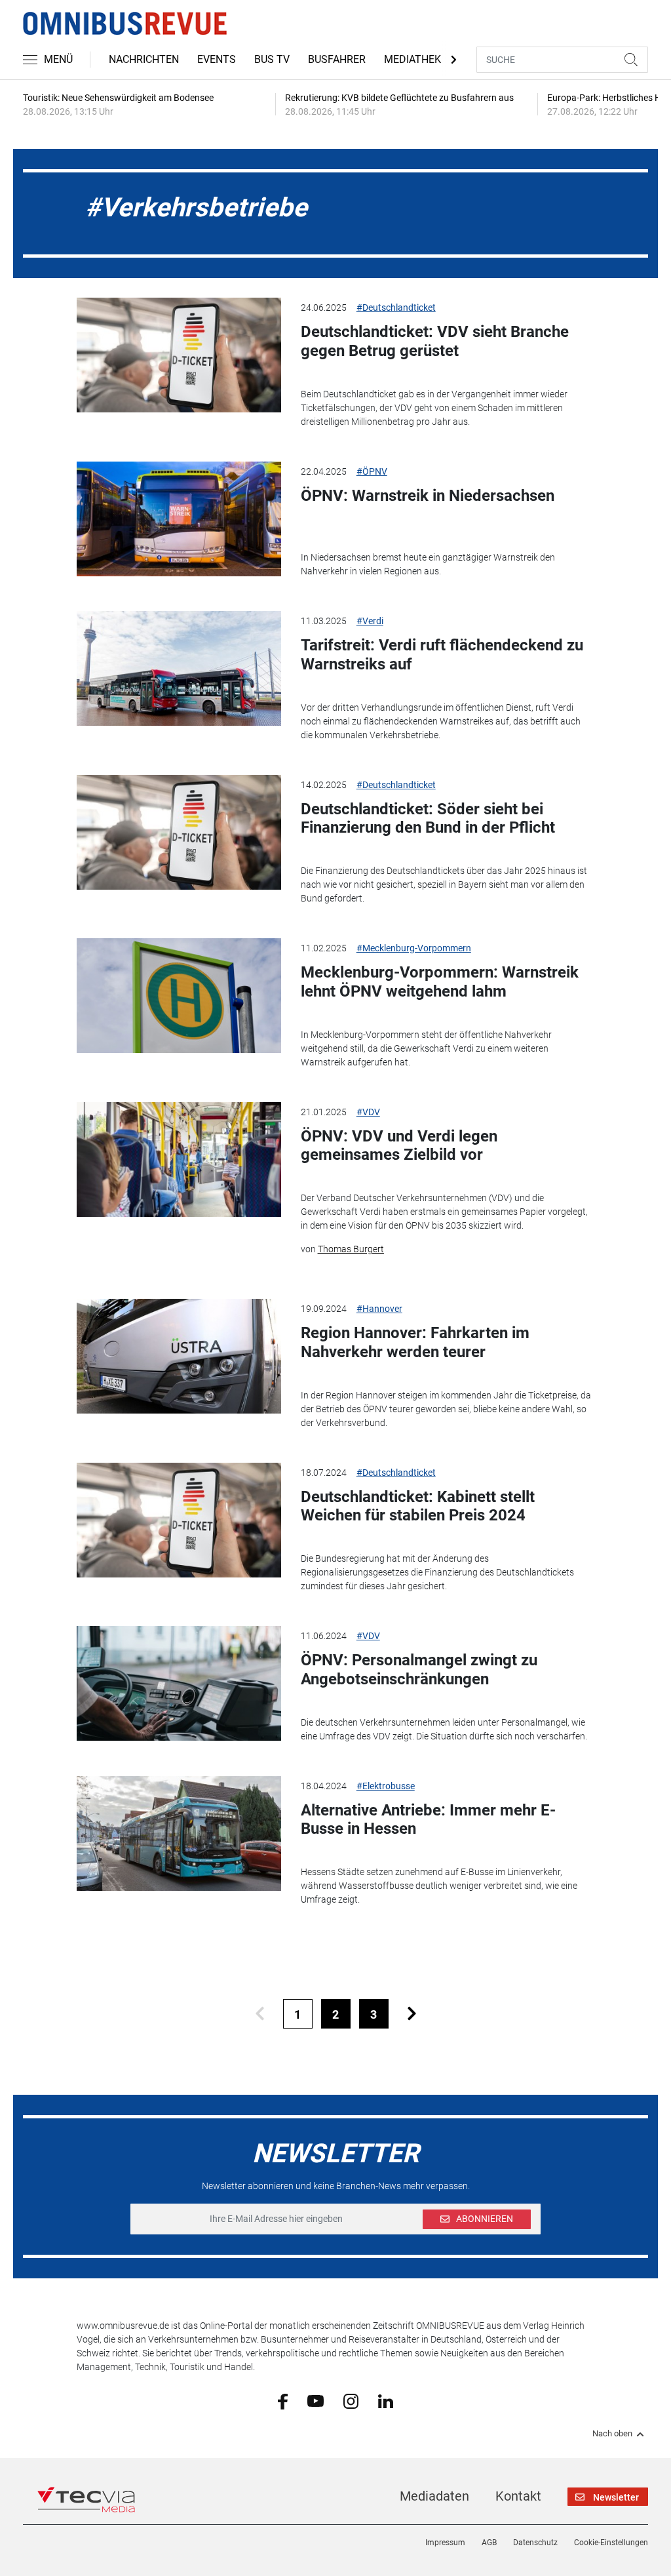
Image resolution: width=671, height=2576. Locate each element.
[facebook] (283, 2401)
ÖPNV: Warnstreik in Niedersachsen (428, 496)
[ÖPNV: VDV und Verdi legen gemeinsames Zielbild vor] (179, 1159)
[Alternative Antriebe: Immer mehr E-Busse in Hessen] (179, 1833)
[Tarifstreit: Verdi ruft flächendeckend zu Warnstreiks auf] (179, 668)
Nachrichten (144, 59)
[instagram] (351, 2400)
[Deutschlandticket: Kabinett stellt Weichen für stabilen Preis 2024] (179, 1520)
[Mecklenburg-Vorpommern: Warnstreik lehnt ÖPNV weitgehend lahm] (179, 996)
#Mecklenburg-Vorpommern (414, 948)
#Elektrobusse (386, 1786)
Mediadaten (434, 2496)
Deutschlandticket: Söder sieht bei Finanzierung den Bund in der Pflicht (428, 819)
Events (217, 59)
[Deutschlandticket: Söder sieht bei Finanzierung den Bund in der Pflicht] (179, 832)
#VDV (368, 1112)
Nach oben (612, 2434)
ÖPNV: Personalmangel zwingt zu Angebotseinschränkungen (419, 1670)
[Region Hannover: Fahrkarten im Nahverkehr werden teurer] (179, 1356)
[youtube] (316, 2400)
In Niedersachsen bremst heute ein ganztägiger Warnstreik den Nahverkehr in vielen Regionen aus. (428, 564)
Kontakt (518, 2496)
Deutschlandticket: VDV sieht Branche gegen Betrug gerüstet (435, 341)
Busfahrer (337, 59)
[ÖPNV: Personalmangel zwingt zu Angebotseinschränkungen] (179, 1683)
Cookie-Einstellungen (611, 2543)
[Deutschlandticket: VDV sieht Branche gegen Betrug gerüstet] (179, 355)
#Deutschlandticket (396, 307)
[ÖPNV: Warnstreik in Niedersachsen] (179, 519)
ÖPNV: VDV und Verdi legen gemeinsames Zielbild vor (399, 1146)
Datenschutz (535, 2543)
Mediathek (412, 59)
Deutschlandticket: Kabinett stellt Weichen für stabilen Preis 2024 (418, 1506)
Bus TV (272, 59)
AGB (489, 2543)
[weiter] (412, 2014)
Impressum (445, 2543)
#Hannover (379, 1309)
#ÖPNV (372, 471)
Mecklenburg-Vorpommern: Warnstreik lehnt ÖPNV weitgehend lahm (440, 982)
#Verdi (370, 621)
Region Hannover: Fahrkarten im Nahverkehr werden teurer (415, 1342)
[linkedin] (386, 2400)
